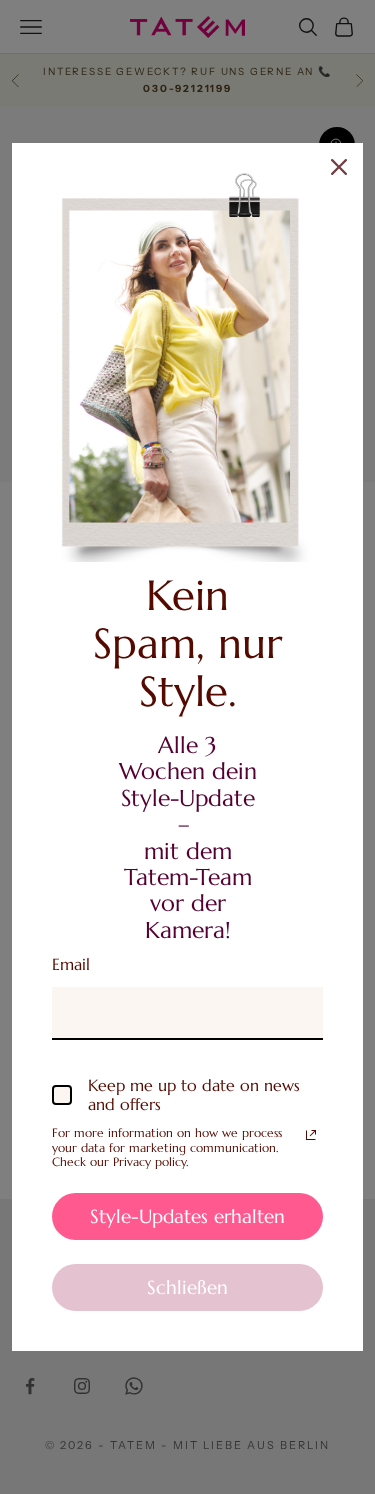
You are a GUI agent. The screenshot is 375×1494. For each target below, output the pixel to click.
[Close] (339, 167)
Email (71, 964)
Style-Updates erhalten (187, 1216)
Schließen (187, 1287)
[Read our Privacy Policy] (311, 1135)
